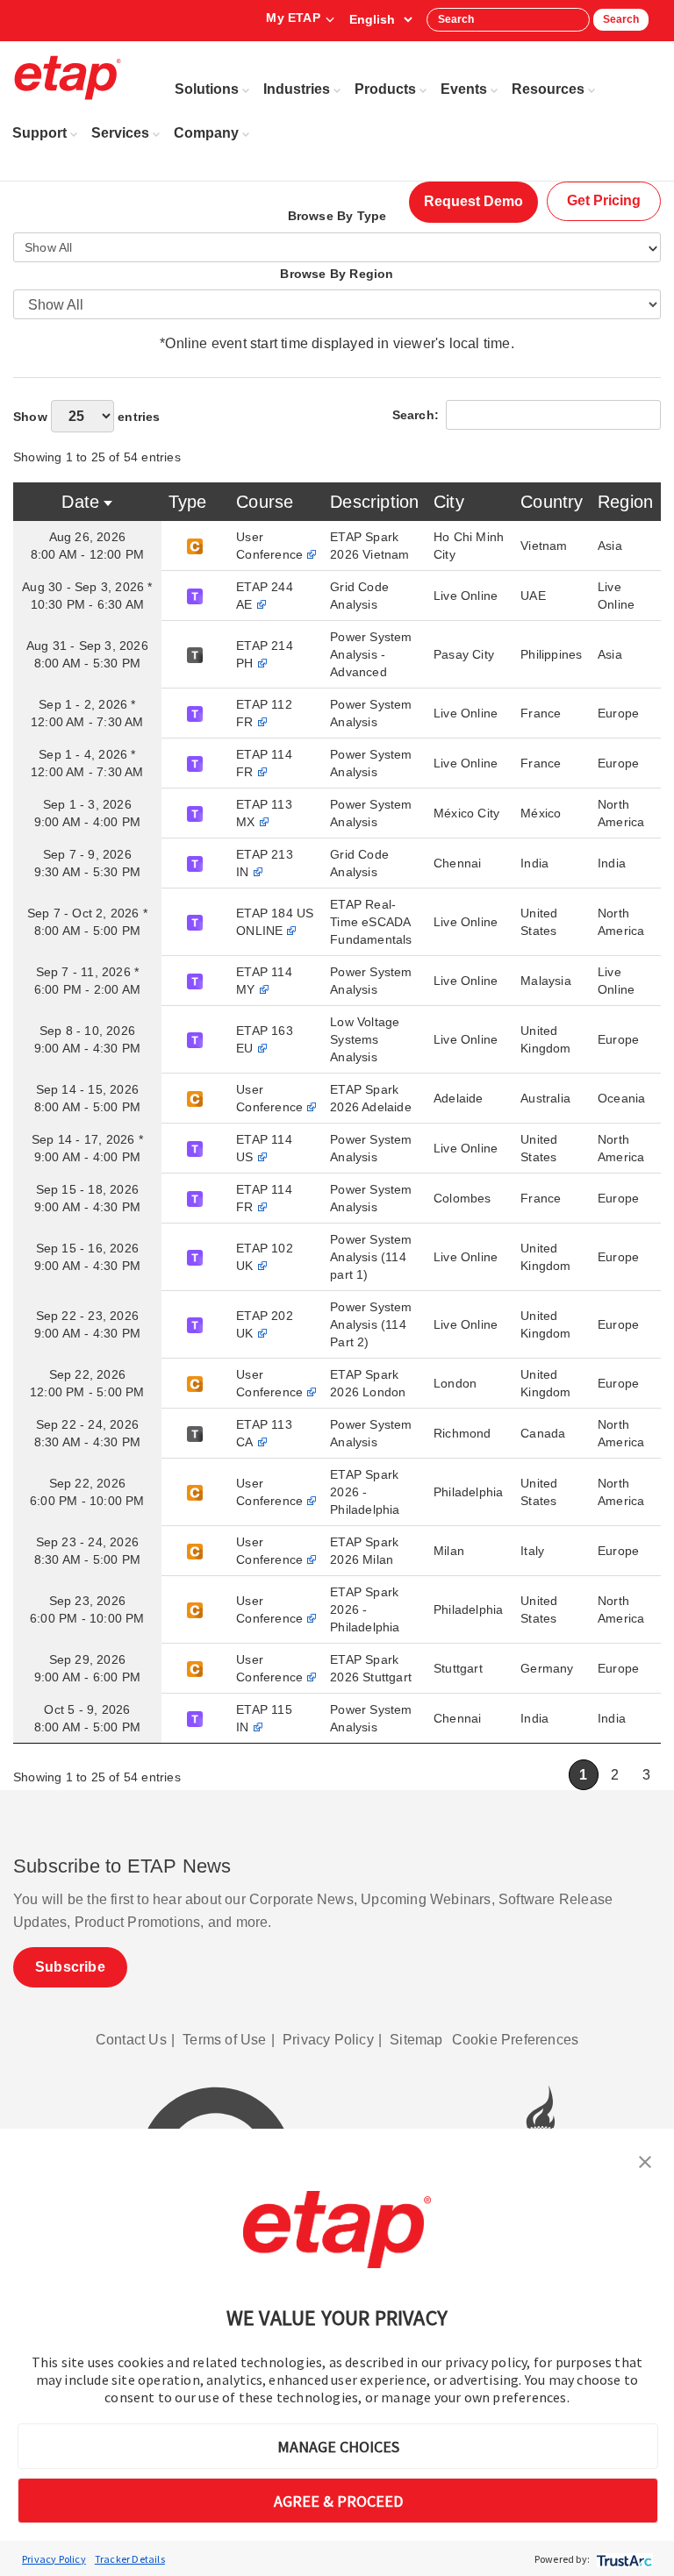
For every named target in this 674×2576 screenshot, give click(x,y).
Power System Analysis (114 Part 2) (371, 1324)
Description (374, 502)
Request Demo (473, 201)
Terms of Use (224, 2040)
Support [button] (39, 133)
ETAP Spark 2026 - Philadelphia (365, 1492)
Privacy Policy (54, 2559)
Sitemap (416, 2040)
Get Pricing (604, 200)
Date (80, 502)
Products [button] (385, 89)
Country (552, 502)
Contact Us (131, 2040)
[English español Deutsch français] (380, 19)
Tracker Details (130, 2559)
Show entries (87, 417)
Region (625, 502)
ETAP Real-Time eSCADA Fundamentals (371, 922)
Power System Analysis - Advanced (371, 654)
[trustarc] (623, 2559)
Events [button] (464, 89)
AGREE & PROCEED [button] (338, 2501)
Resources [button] (548, 89)
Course (265, 502)
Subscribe (70, 1967)
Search (621, 19)
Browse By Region (337, 274)
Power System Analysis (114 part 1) (371, 1257)
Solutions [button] (207, 89)
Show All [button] (49, 247)
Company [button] (206, 133)
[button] (645, 2160)
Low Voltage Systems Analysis (365, 1039)
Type (188, 502)
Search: (416, 415)
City (449, 502)
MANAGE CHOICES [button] (338, 2447)
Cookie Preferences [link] (516, 2040)
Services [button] (120, 133)
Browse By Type (337, 216)
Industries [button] (297, 89)
